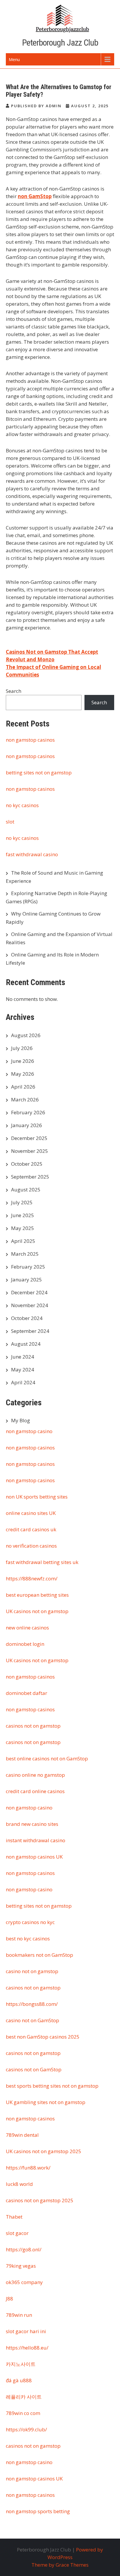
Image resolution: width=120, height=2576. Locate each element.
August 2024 (26, 1344)
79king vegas (21, 2266)
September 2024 (30, 1331)
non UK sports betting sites (37, 1497)
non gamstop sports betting (38, 2511)
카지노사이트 (21, 2364)
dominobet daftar (27, 1693)
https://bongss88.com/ (32, 2004)
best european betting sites (37, 1595)
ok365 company (24, 2282)
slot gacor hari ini (26, 2331)
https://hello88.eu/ (27, 2348)
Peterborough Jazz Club (60, 43)
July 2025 (22, 1202)
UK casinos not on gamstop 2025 (44, 2151)
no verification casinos (31, 1546)
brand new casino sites (32, 1824)
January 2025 (27, 1280)
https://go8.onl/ (24, 2249)
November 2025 (30, 1151)
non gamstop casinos (30, 740)
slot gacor (17, 2233)
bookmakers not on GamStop (39, 1955)
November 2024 (30, 1305)
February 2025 (28, 1267)
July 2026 (22, 1048)
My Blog (21, 1420)
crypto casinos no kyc (30, 1922)
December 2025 (29, 1138)
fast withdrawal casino (32, 854)
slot (10, 822)
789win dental (22, 2135)
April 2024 (23, 1382)
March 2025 (25, 1254)
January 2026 (27, 1125)
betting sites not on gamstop (39, 773)
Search (14, 691)
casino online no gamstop (35, 1775)
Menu (14, 59)
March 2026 (25, 1100)
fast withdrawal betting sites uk (42, 1562)
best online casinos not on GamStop (47, 1758)
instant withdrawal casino (36, 1840)
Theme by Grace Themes (60, 2565)
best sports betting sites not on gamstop (52, 2086)
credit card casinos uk (31, 1529)
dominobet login (25, 1644)
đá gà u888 (19, 2380)
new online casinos (27, 1628)
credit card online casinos (35, 1791)
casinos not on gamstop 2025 (40, 2200)
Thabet (14, 2217)
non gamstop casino (29, 1431)
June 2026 (23, 1061)
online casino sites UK (31, 1513)
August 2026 (26, 1035)
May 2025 (23, 1228)
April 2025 (23, 1241)
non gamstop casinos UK (34, 1857)
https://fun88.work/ (28, 2168)
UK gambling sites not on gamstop (46, 2102)
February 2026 (28, 1112)
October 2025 (27, 1164)
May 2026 (23, 1074)
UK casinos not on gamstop (37, 1611)
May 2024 (23, 1370)
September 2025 (30, 1177)
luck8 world (19, 2184)
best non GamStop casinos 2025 (43, 2037)
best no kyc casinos (28, 1939)
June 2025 (23, 1215)
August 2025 (26, 1190)
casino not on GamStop (32, 2020)
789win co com (23, 2413)
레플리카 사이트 (24, 2397)
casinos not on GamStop (34, 2069)
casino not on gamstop (32, 1971)
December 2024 (29, 1292)
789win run (19, 2315)
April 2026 (23, 1087)
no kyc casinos (22, 805)
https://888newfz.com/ (32, 1578)
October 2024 (27, 1318)
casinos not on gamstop (33, 1726)
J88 (9, 2299)
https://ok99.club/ (26, 2429)
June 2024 (23, 1357)
